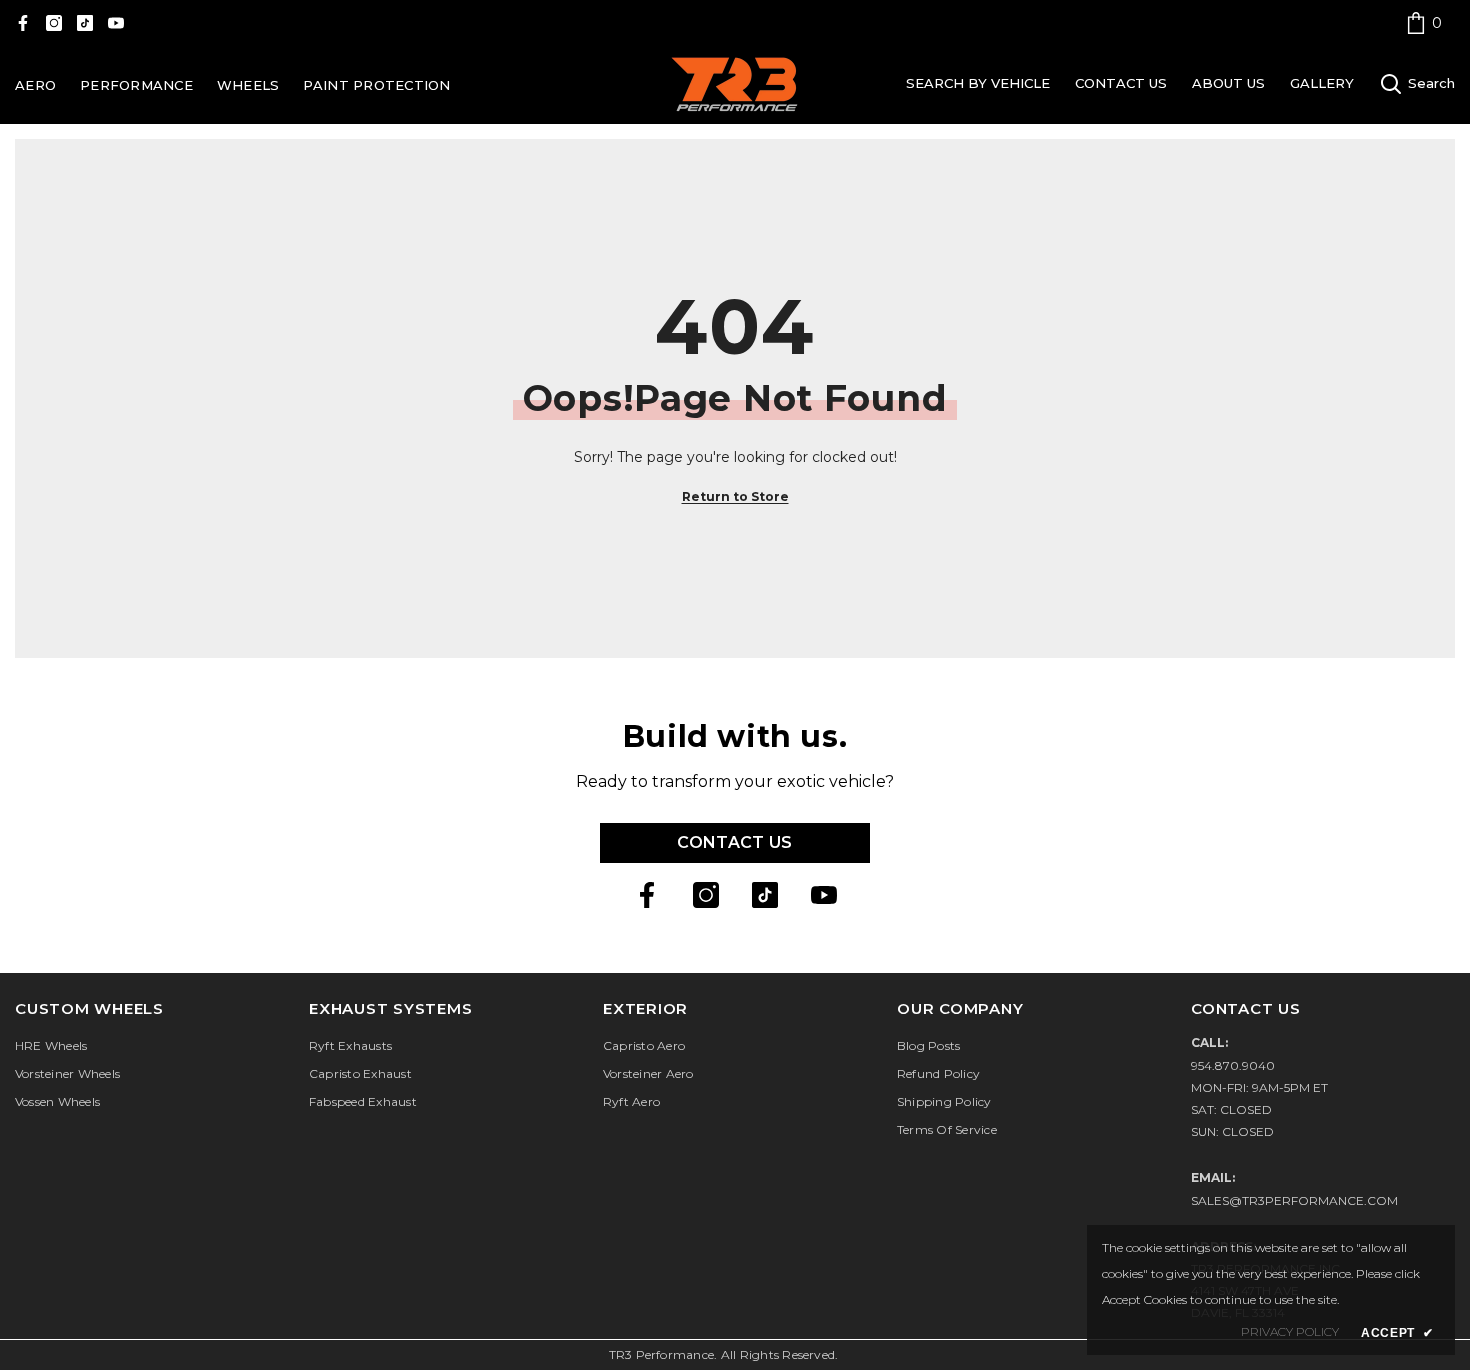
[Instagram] (54, 23)
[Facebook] (23, 23)
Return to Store (735, 496)
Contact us (734, 842)
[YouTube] (116, 23)
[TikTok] (85, 23)
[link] (1424, 22)
